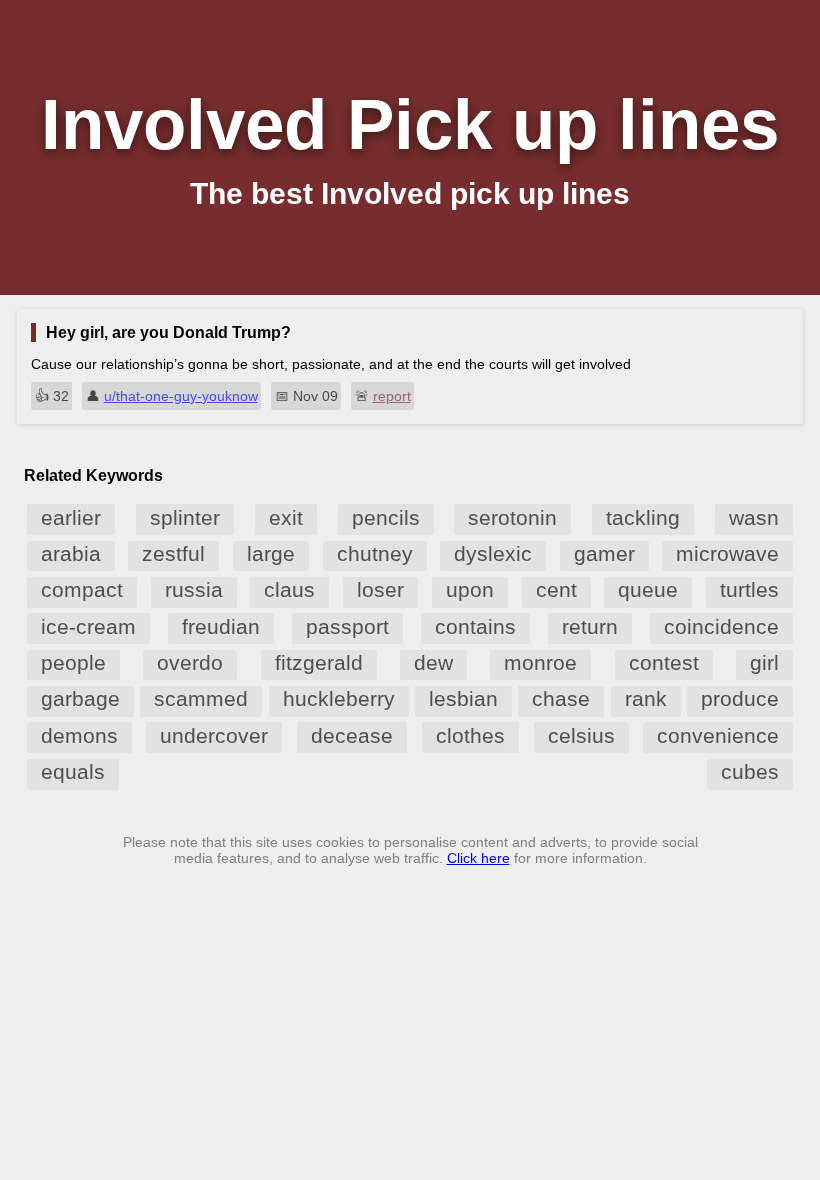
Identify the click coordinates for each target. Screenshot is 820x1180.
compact (82, 589)
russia (194, 589)
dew (433, 662)
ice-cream (88, 626)
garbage (80, 698)
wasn (754, 517)
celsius (581, 735)
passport (347, 626)
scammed (201, 698)
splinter (185, 517)
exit (286, 517)
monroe (540, 662)
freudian (221, 626)
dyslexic (493, 553)
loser (380, 589)
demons (79, 735)
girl (764, 662)
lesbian (463, 698)
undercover (214, 735)
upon (470, 589)
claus (289, 589)
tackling (643, 517)
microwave (727, 553)
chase (561, 698)
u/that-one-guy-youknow (181, 396)
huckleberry (339, 698)
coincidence (721, 626)
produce (740, 698)
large (271, 553)
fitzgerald (319, 662)
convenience (718, 735)
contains (475, 626)
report (392, 396)
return (590, 626)
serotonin (512, 517)
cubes (750, 771)
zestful (173, 553)
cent (556, 589)
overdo (190, 662)
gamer (604, 553)
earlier (71, 517)
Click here (478, 858)
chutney (375, 553)
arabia (71, 553)
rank (646, 698)
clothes (470, 735)
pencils (386, 517)
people (73, 662)
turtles (749, 589)
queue (648, 589)
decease (352, 735)
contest (664, 662)
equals (73, 771)
